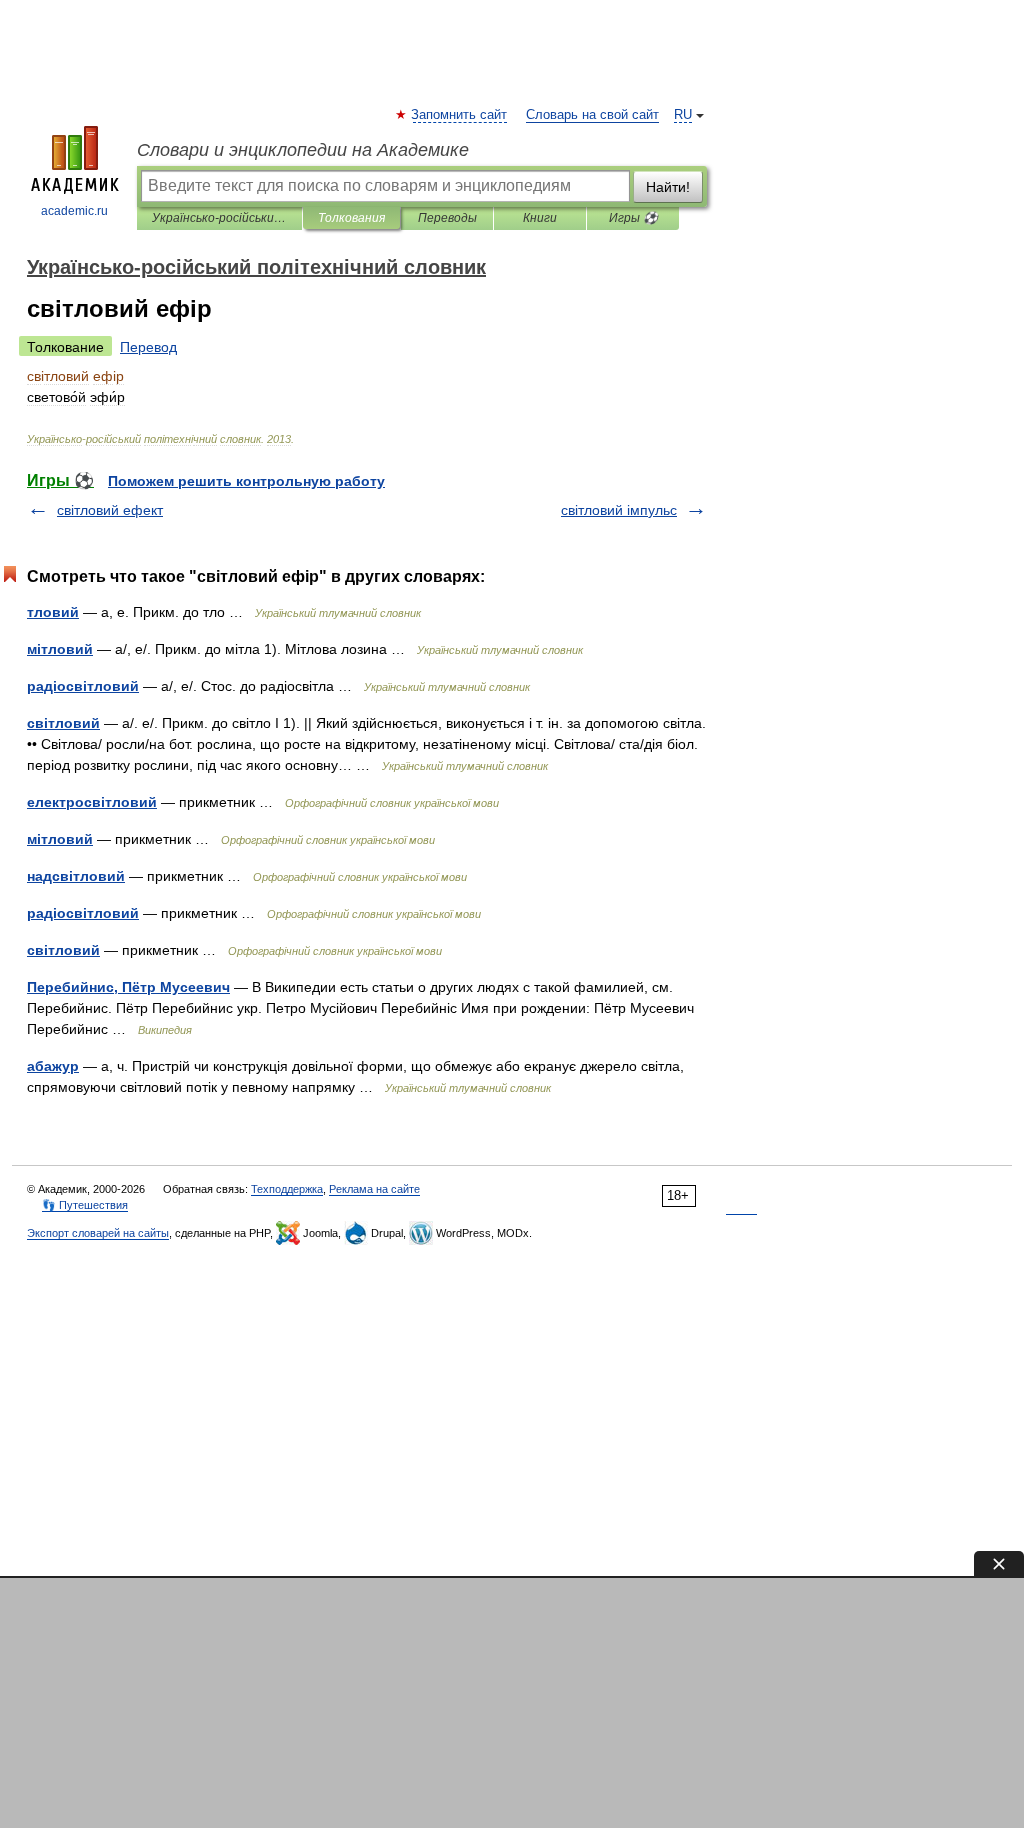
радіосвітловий (83, 686)
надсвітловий (76, 876)
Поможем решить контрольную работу (246, 481)
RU (683, 115)
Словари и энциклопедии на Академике (303, 150)
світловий (63, 723)
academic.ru (74, 211)
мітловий (60, 649)
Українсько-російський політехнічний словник (219, 218)
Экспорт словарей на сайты (98, 1233)
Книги (540, 218)
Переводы (447, 218)
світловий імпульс (619, 510)
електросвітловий (92, 802)
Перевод (148, 347)
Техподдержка (287, 1189)
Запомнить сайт (460, 115)
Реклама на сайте (374, 1189)
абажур (53, 1066)
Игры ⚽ (633, 218)
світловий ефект (110, 510)
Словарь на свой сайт (592, 115)
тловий (53, 612)
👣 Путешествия (85, 1205)
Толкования (351, 218)
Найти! (668, 187)
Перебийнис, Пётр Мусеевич (128, 987)
